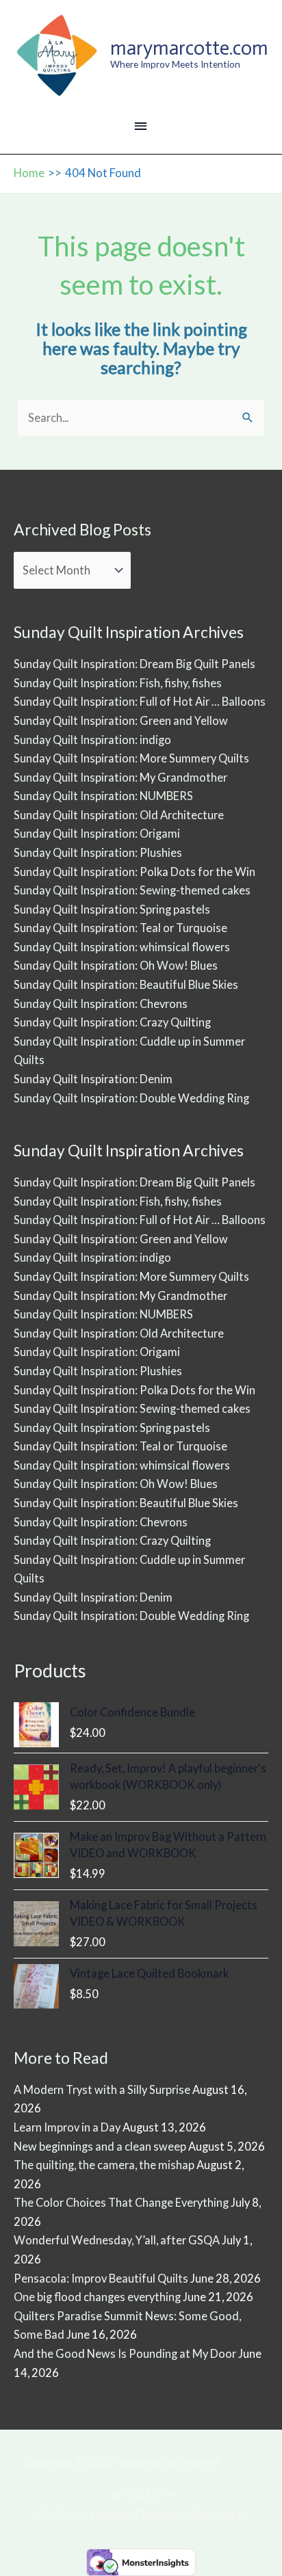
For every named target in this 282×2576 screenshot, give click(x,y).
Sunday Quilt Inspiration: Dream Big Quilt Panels (134, 664)
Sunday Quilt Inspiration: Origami (97, 833)
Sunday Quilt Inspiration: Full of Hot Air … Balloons (140, 701)
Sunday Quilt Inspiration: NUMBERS (103, 796)
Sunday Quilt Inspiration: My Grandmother (120, 777)
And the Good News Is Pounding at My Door (125, 2353)
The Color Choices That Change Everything (121, 2202)
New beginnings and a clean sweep (100, 2146)
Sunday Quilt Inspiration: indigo (92, 740)
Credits (240, 2462)
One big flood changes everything (97, 2297)
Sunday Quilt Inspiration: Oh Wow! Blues (116, 965)
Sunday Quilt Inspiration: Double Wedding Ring (131, 1098)
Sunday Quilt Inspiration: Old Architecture (119, 815)
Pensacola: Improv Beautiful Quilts (101, 2278)
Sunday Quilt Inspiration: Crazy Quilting (112, 1022)
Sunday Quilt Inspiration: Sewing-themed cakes (132, 890)
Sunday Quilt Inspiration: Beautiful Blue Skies (126, 984)
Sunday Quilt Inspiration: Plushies (98, 852)
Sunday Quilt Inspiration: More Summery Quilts (131, 758)
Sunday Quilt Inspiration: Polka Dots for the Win (134, 872)
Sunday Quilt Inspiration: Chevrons (101, 1004)
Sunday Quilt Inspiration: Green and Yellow (121, 720)
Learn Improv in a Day (67, 2127)
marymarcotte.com (189, 48)
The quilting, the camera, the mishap (104, 2165)
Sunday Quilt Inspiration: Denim (93, 1079)
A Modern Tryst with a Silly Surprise (102, 2089)
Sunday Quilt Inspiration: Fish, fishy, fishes (118, 683)
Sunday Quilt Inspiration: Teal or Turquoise (120, 928)
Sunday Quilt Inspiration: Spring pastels (112, 909)
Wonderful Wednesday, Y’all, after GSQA (117, 2240)
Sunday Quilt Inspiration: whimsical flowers (122, 947)
